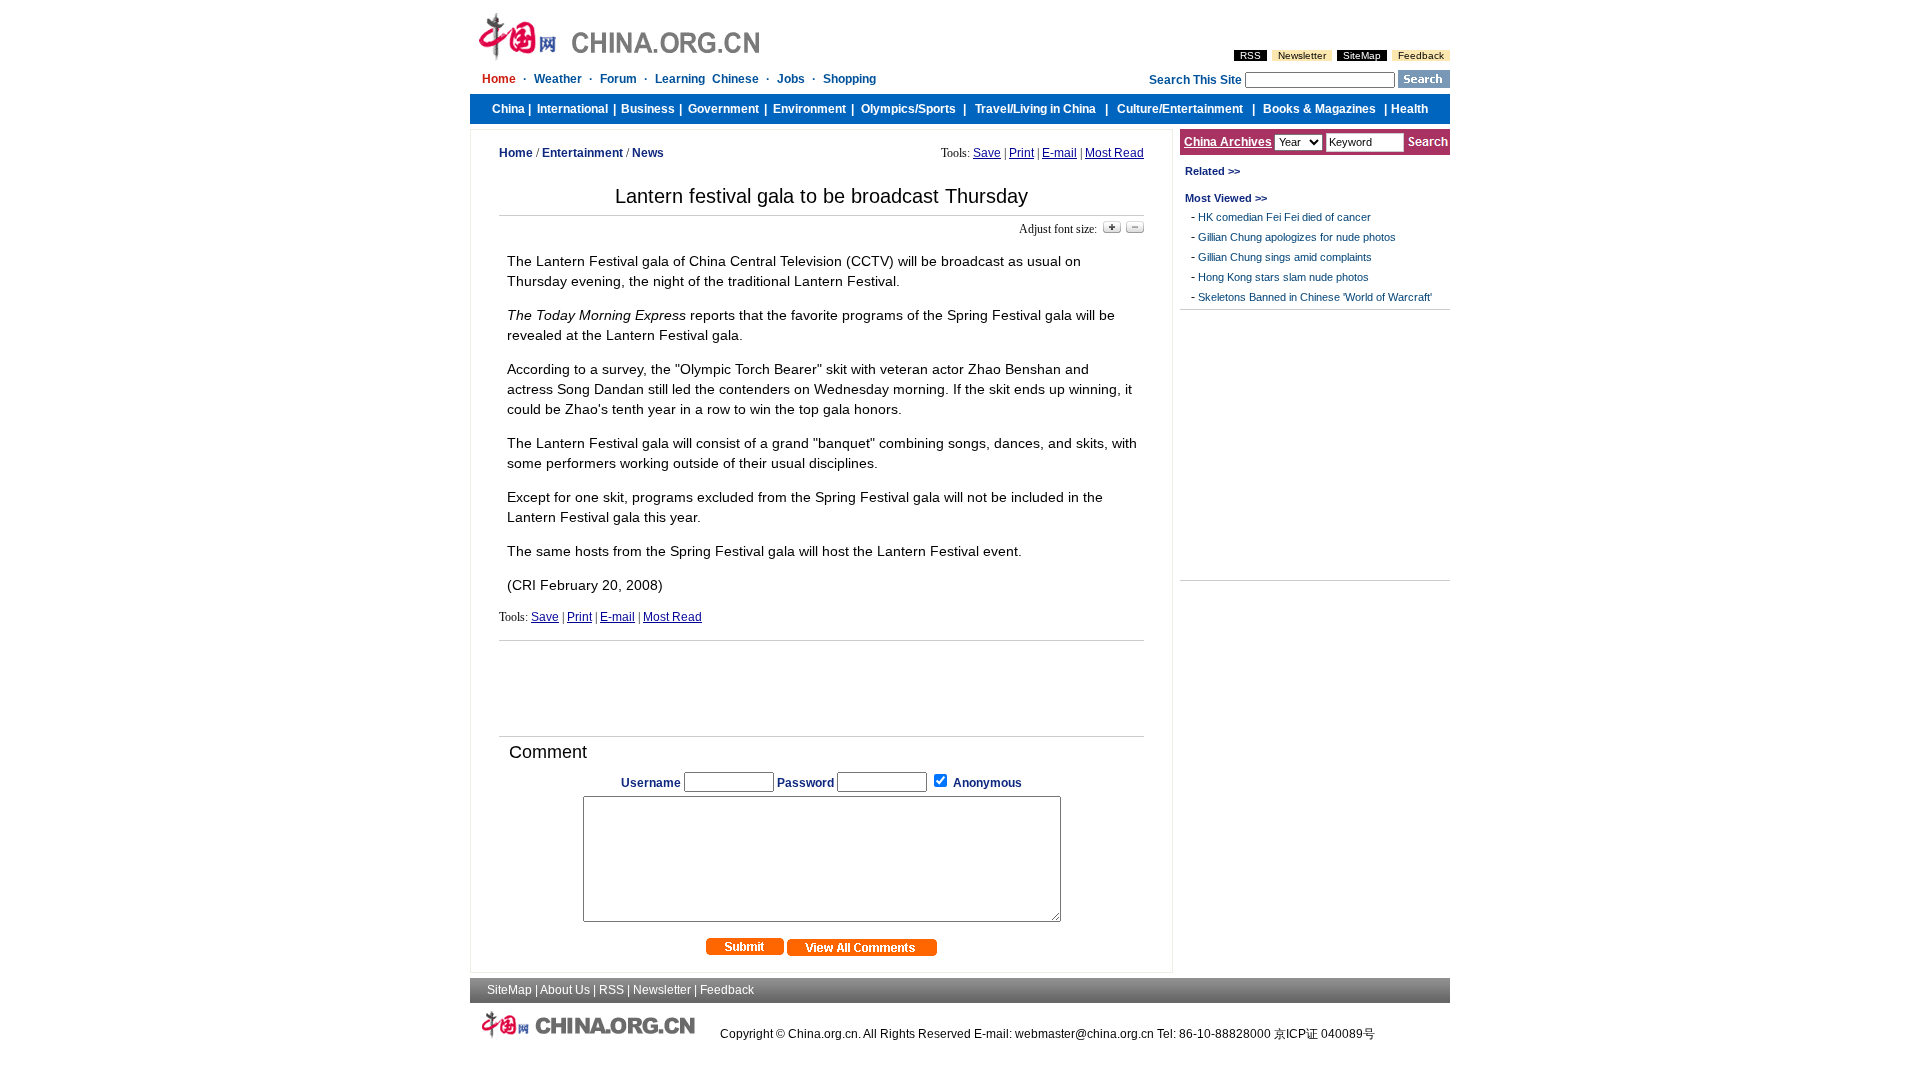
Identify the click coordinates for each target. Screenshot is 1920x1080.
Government (723, 109)
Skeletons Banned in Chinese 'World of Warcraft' (1315, 297)
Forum (618, 79)
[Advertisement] (822, 681)
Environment (809, 109)
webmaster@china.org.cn (1084, 1034)
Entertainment (1202, 109)
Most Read (1114, 153)
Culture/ (1139, 109)
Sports (937, 109)
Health (1409, 109)
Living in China (1054, 109)
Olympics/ (889, 109)
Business (648, 109)
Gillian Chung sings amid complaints (1285, 257)
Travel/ (994, 109)
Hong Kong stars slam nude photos (1283, 277)
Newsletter (1302, 55)
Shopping (849, 79)
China (508, 109)
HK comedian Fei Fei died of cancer (1284, 217)
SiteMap (1362, 55)
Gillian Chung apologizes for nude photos (1297, 237)
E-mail (1059, 153)
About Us (565, 990)
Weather (558, 79)
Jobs (791, 79)
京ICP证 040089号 (1324, 1034)
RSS (1250, 55)
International (572, 109)
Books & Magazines (1319, 109)
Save (987, 153)
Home (499, 79)
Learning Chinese (707, 79)
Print (1021, 153)
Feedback (1421, 55)
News (648, 153)
